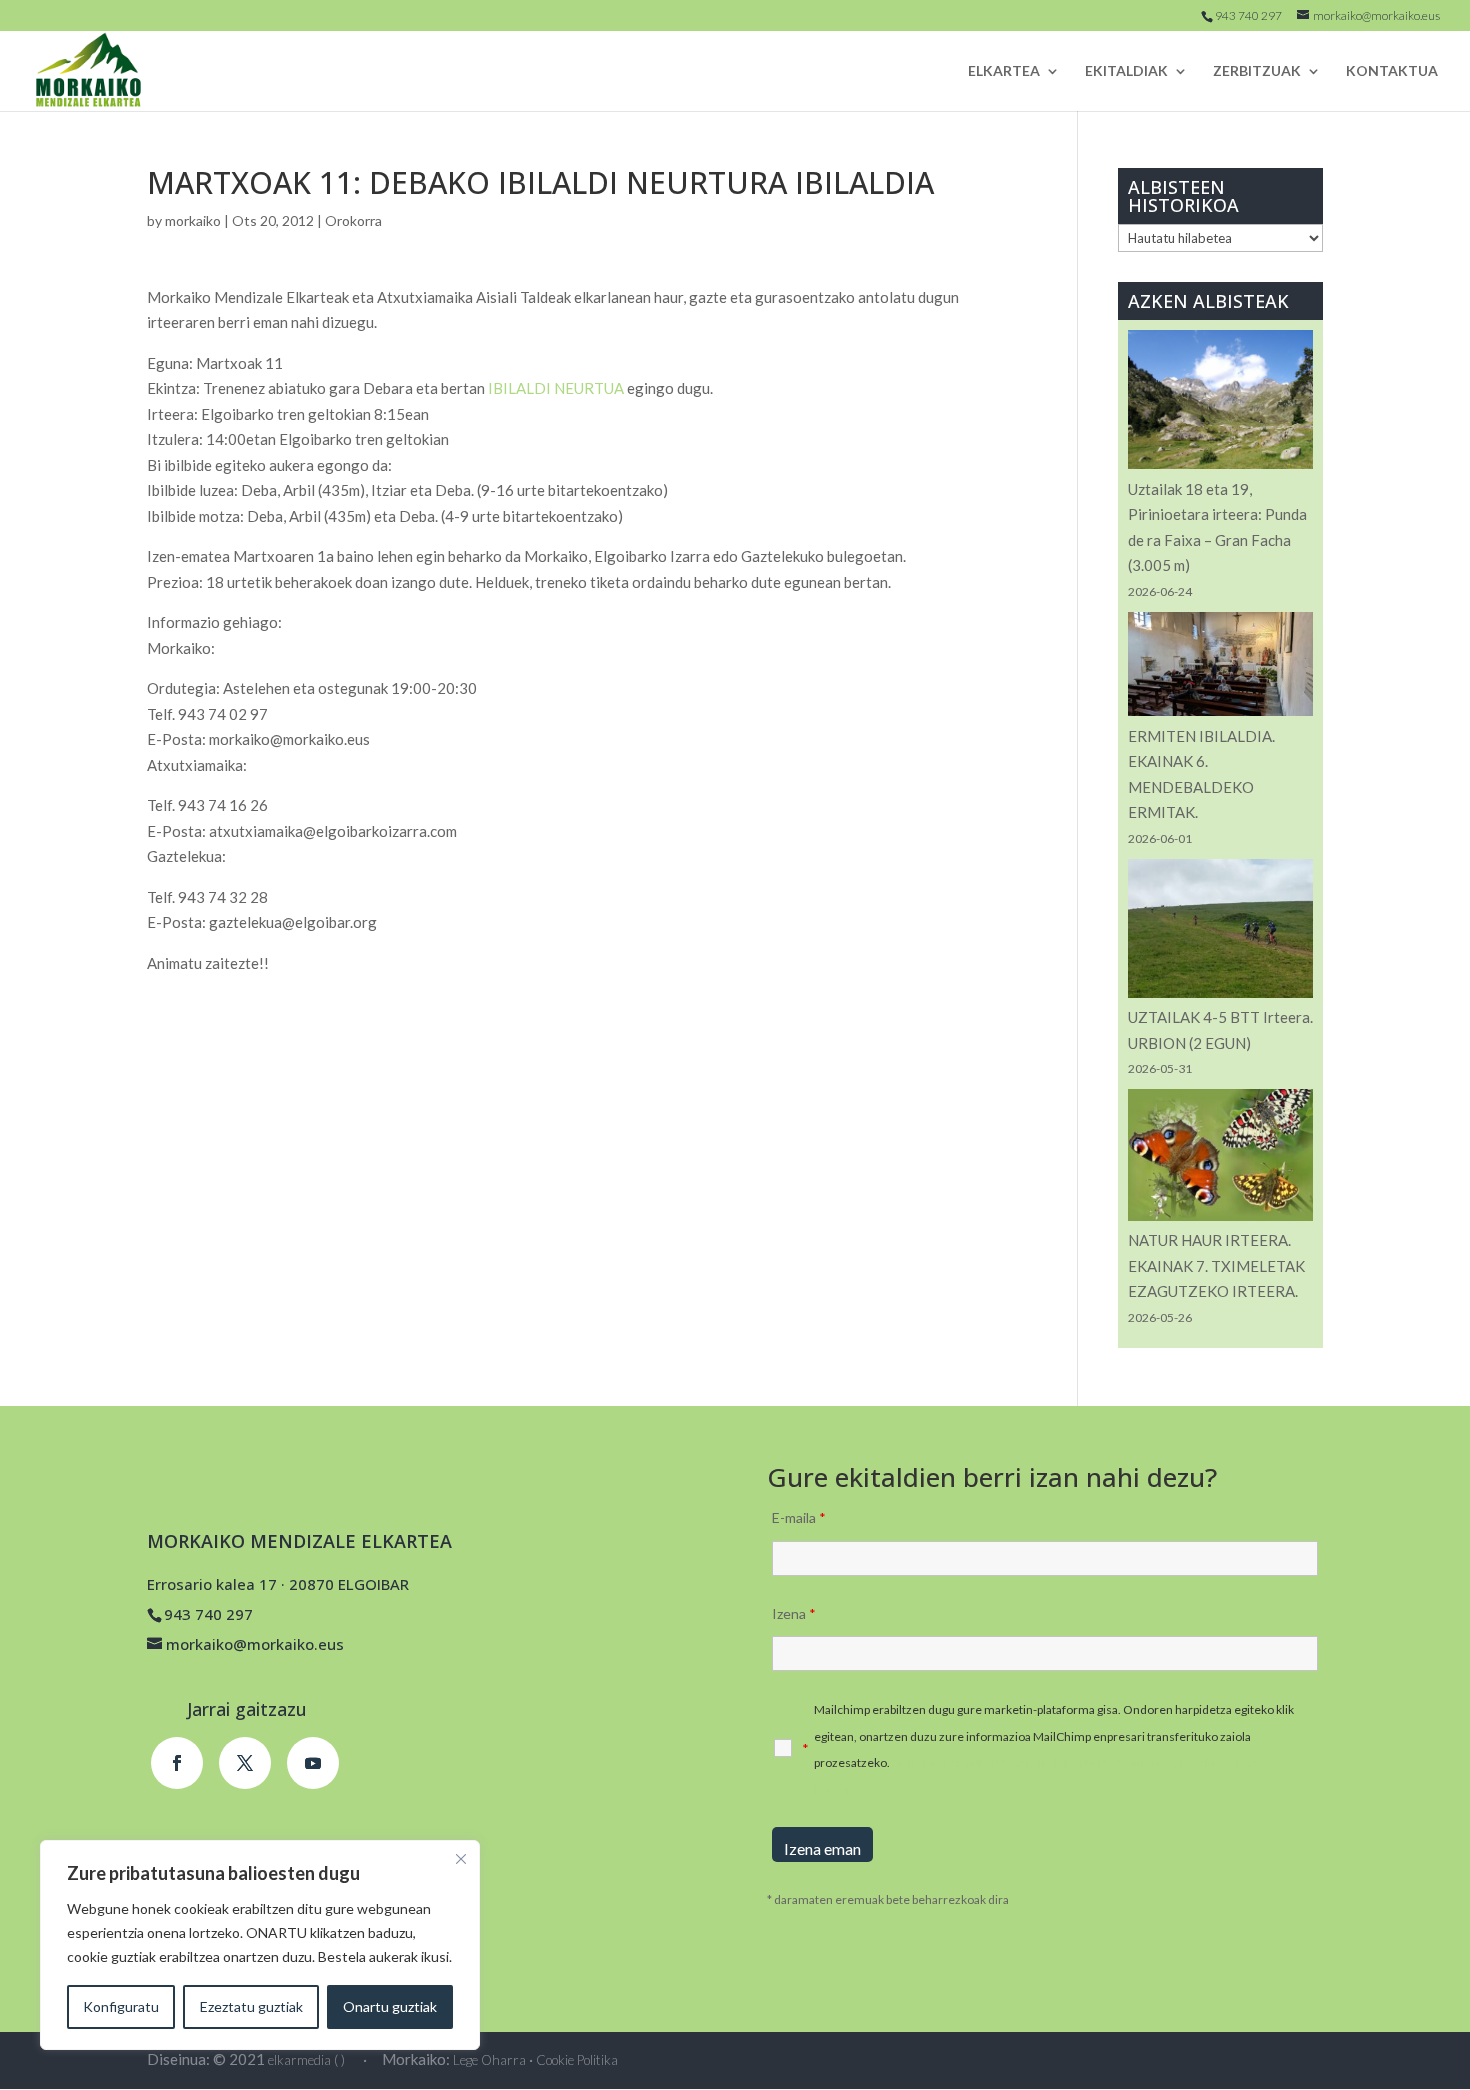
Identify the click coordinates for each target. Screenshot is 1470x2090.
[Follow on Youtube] (313, 1763)
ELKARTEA (1004, 71)
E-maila (799, 1517)
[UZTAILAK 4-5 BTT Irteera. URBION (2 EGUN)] (1220, 932)
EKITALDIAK (1126, 71)
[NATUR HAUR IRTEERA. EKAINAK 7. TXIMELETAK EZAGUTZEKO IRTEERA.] (1220, 1158)
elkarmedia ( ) (306, 2060)
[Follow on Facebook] (177, 1763)
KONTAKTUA (1392, 71)
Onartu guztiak (390, 2006)
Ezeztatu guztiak (251, 2006)
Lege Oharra (489, 2060)
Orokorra (353, 220)
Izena (794, 1613)
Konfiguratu (121, 2006)
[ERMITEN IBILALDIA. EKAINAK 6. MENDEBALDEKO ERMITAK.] (1220, 668)
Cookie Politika (577, 2060)
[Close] (461, 1859)
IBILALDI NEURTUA (556, 388)
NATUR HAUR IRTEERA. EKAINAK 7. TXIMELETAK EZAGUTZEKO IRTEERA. (1216, 1265)
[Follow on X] (245, 1763)
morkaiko (193, 220)
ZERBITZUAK (1257, 71)
